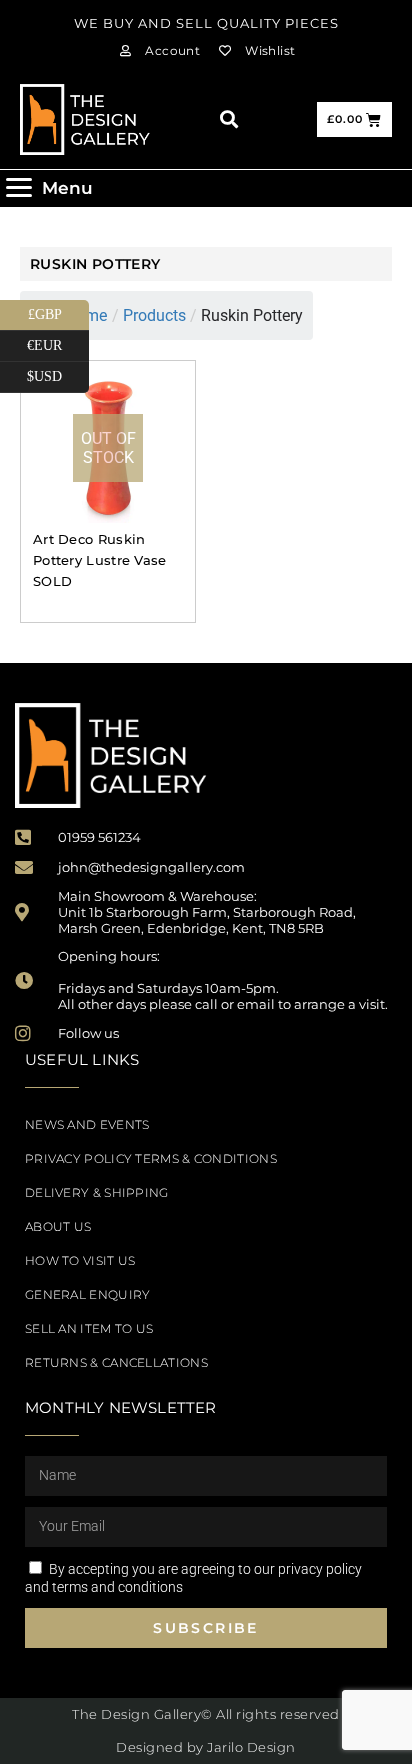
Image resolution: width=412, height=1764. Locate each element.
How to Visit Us (80, 1260)
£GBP (58, 311)
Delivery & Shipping (97, 1192)
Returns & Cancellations (116, 1362)
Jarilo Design (251, 1747)
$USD (58, 373)
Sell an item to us (89, 1328)
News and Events (87, 1124)
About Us (58, 1226)
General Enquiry (88, 1294)
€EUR (58, 342)
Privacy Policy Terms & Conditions (151, 1158)
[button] (228, 119)
